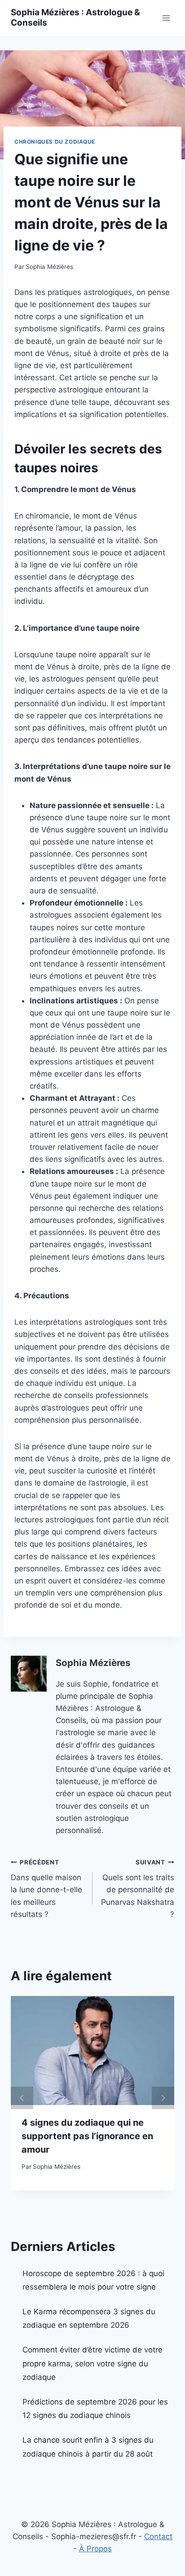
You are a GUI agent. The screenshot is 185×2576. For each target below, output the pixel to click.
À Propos (95, 2549)
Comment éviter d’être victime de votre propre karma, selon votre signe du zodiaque (92, 2363)
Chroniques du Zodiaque (55, 142)
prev (22, 2098)
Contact (158, 2536)
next (163, 2098)
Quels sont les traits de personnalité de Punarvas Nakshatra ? (138, 1889)
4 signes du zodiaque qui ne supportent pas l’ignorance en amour (87, 2136)
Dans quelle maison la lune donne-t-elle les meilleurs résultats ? (46, 1889)
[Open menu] (166, 18)
